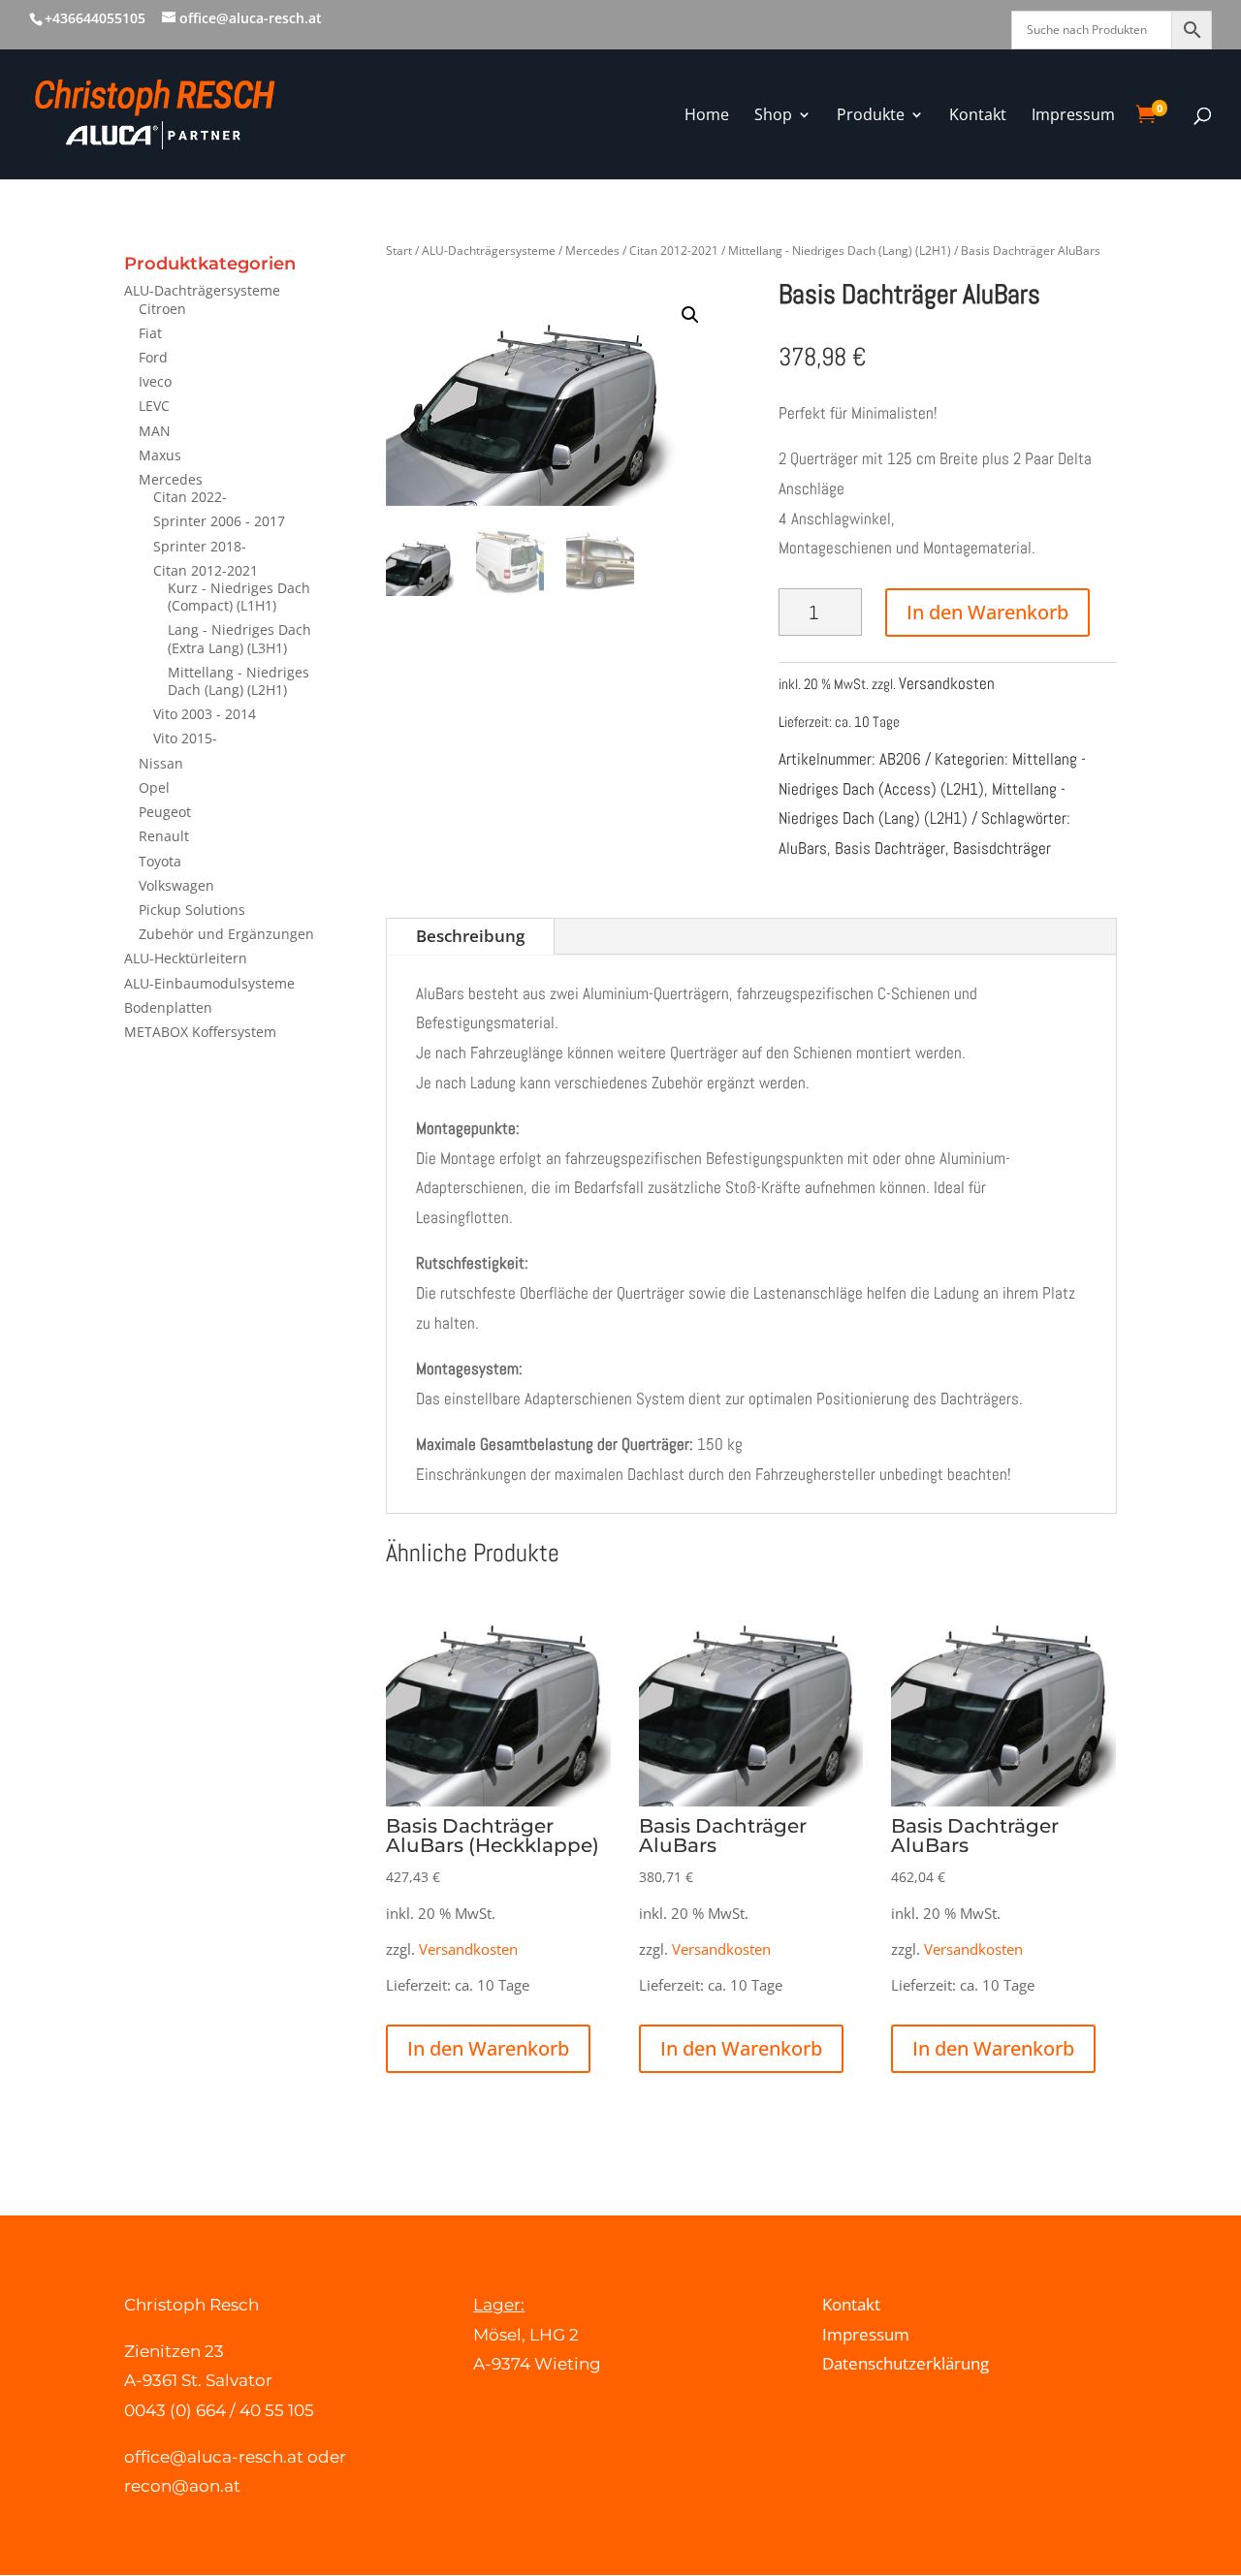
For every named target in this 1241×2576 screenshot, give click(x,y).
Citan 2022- (190, 497)
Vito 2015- (185, 738)
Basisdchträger (1002, 848)
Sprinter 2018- (200, 546)
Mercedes (171, 479)
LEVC (154, 406)
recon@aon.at (182, 2486)
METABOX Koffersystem (200, 1032)
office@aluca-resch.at (214, 2457)
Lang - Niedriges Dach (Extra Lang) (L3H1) (239, 638)
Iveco (155, 381)
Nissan (161, 763)
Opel (154, 787)
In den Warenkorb (987, 612)
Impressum (866, 2334)
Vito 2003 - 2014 (205, 714)
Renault (164, 836)
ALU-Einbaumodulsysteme (209, 983)
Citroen (162, 309)
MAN (155, 431)
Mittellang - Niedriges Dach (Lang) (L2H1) (239, 681)
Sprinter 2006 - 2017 (219, 521)
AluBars (803, 848)
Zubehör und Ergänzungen (226, 934)
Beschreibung (470, 936)
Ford (153, 357)
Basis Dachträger (890, 848)
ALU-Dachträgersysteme (202, 290)
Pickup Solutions (192, 910)
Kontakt (851, 2304)
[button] (690, 315)
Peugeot (165, 812)
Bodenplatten (168, 1007)
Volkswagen (176, 885)
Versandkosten (947, 683)
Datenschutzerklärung (906, 2363)
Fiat (150, 333)
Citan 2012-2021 (206, 570)
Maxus (160, 455)
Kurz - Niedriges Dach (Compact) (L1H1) (239, 597)
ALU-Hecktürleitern (186, 958)
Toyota (160, 861)
